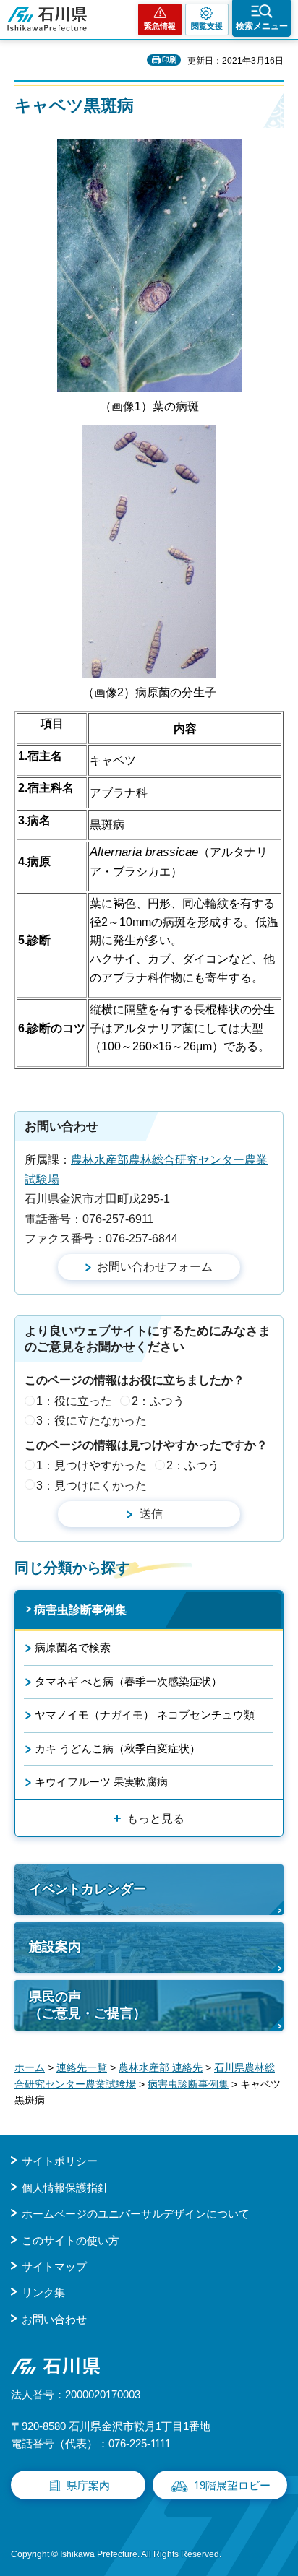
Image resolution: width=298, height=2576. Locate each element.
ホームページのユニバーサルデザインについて (136, 2214)
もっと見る (156, 1819)
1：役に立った (74, 1401)
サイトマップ (54, 2266)
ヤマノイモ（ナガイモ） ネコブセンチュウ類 (145, 1715)
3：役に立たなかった (91, 1421)
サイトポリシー (60, 2161)
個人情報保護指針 (65, 2188)
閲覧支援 (207, 26)
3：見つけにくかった (91, 1486)
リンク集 (43, 2292)
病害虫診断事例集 (80, 1610)
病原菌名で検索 (73, 1647)
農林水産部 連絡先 (161, 2067)
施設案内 (55, 1947)
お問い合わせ (54, 2319)
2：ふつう (158, 1401)
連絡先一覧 (82, 2067)
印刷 (169, 60)
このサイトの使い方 (71, 2240)
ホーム (30, 2067)
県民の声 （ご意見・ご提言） (88, 2005)
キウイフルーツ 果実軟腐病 (101, 1782)
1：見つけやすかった (91, 1465)
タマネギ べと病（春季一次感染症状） (128, 1681)
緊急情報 (160, 26)
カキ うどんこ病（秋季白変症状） (118, 1749)
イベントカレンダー (88, 1889)
